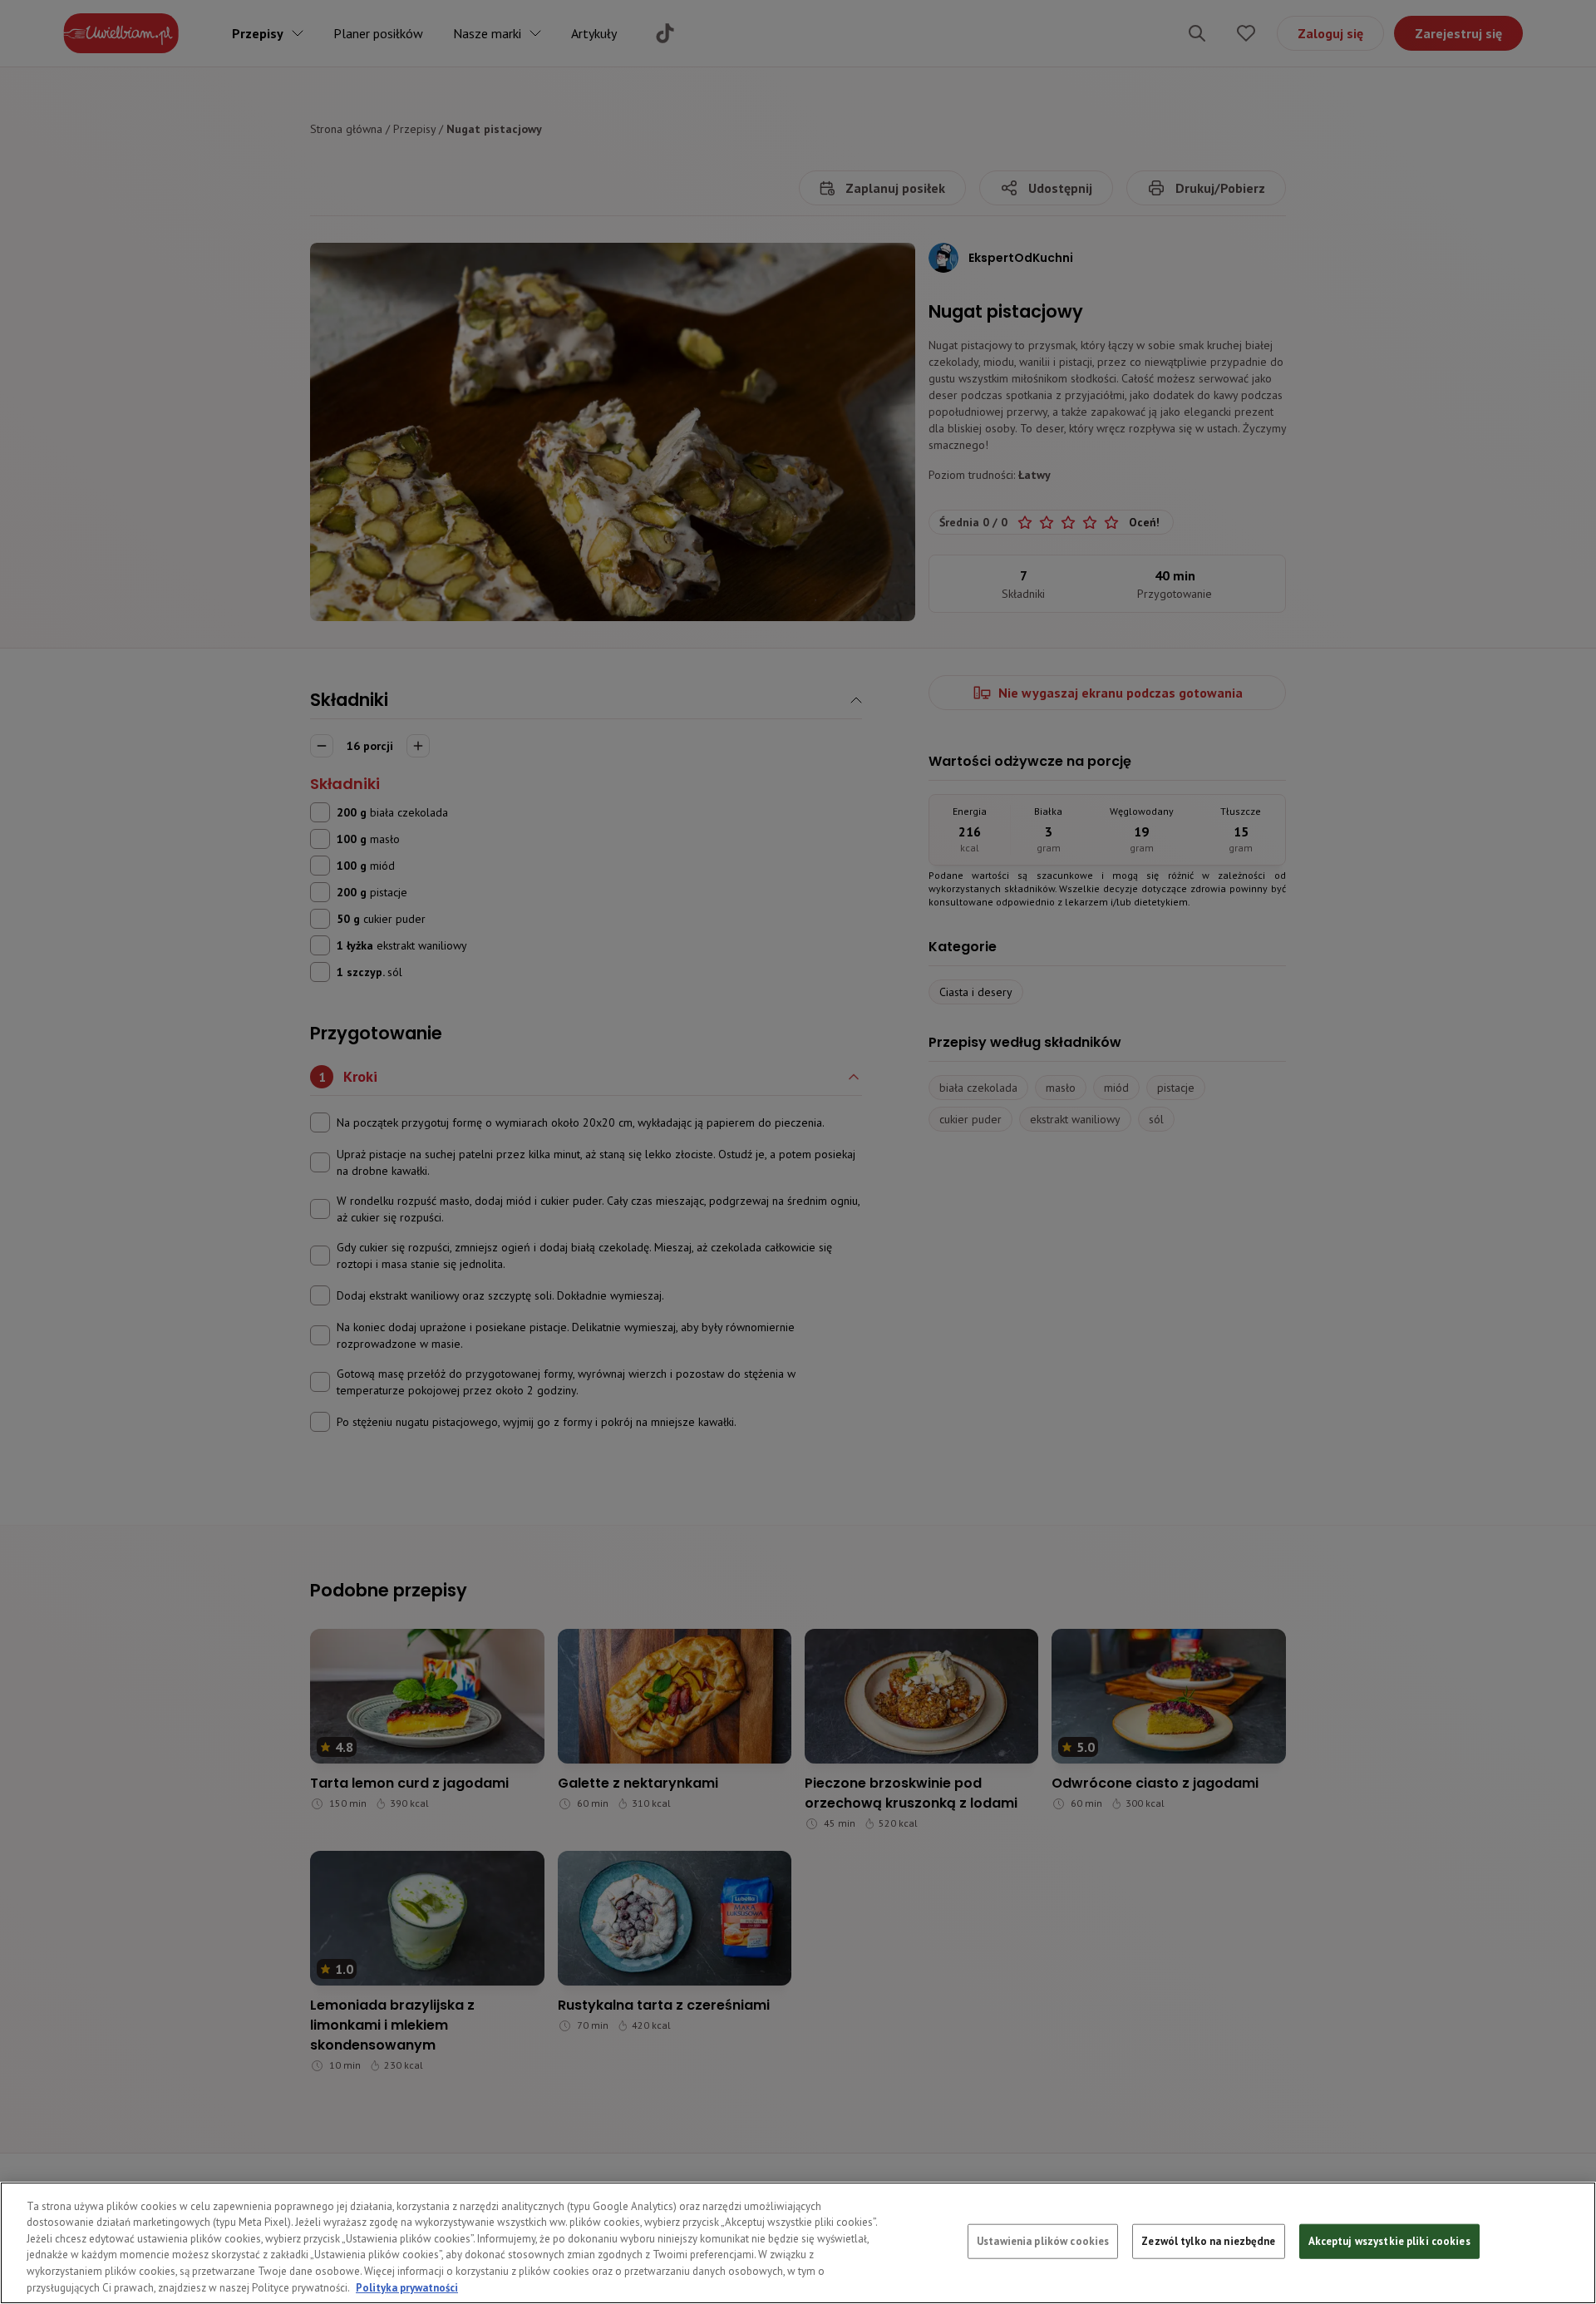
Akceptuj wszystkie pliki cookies (1389, 2241)
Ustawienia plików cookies (1043, 2241)
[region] (798, 2243)
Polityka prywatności (407, 2287)
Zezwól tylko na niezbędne (1208, 2241)
